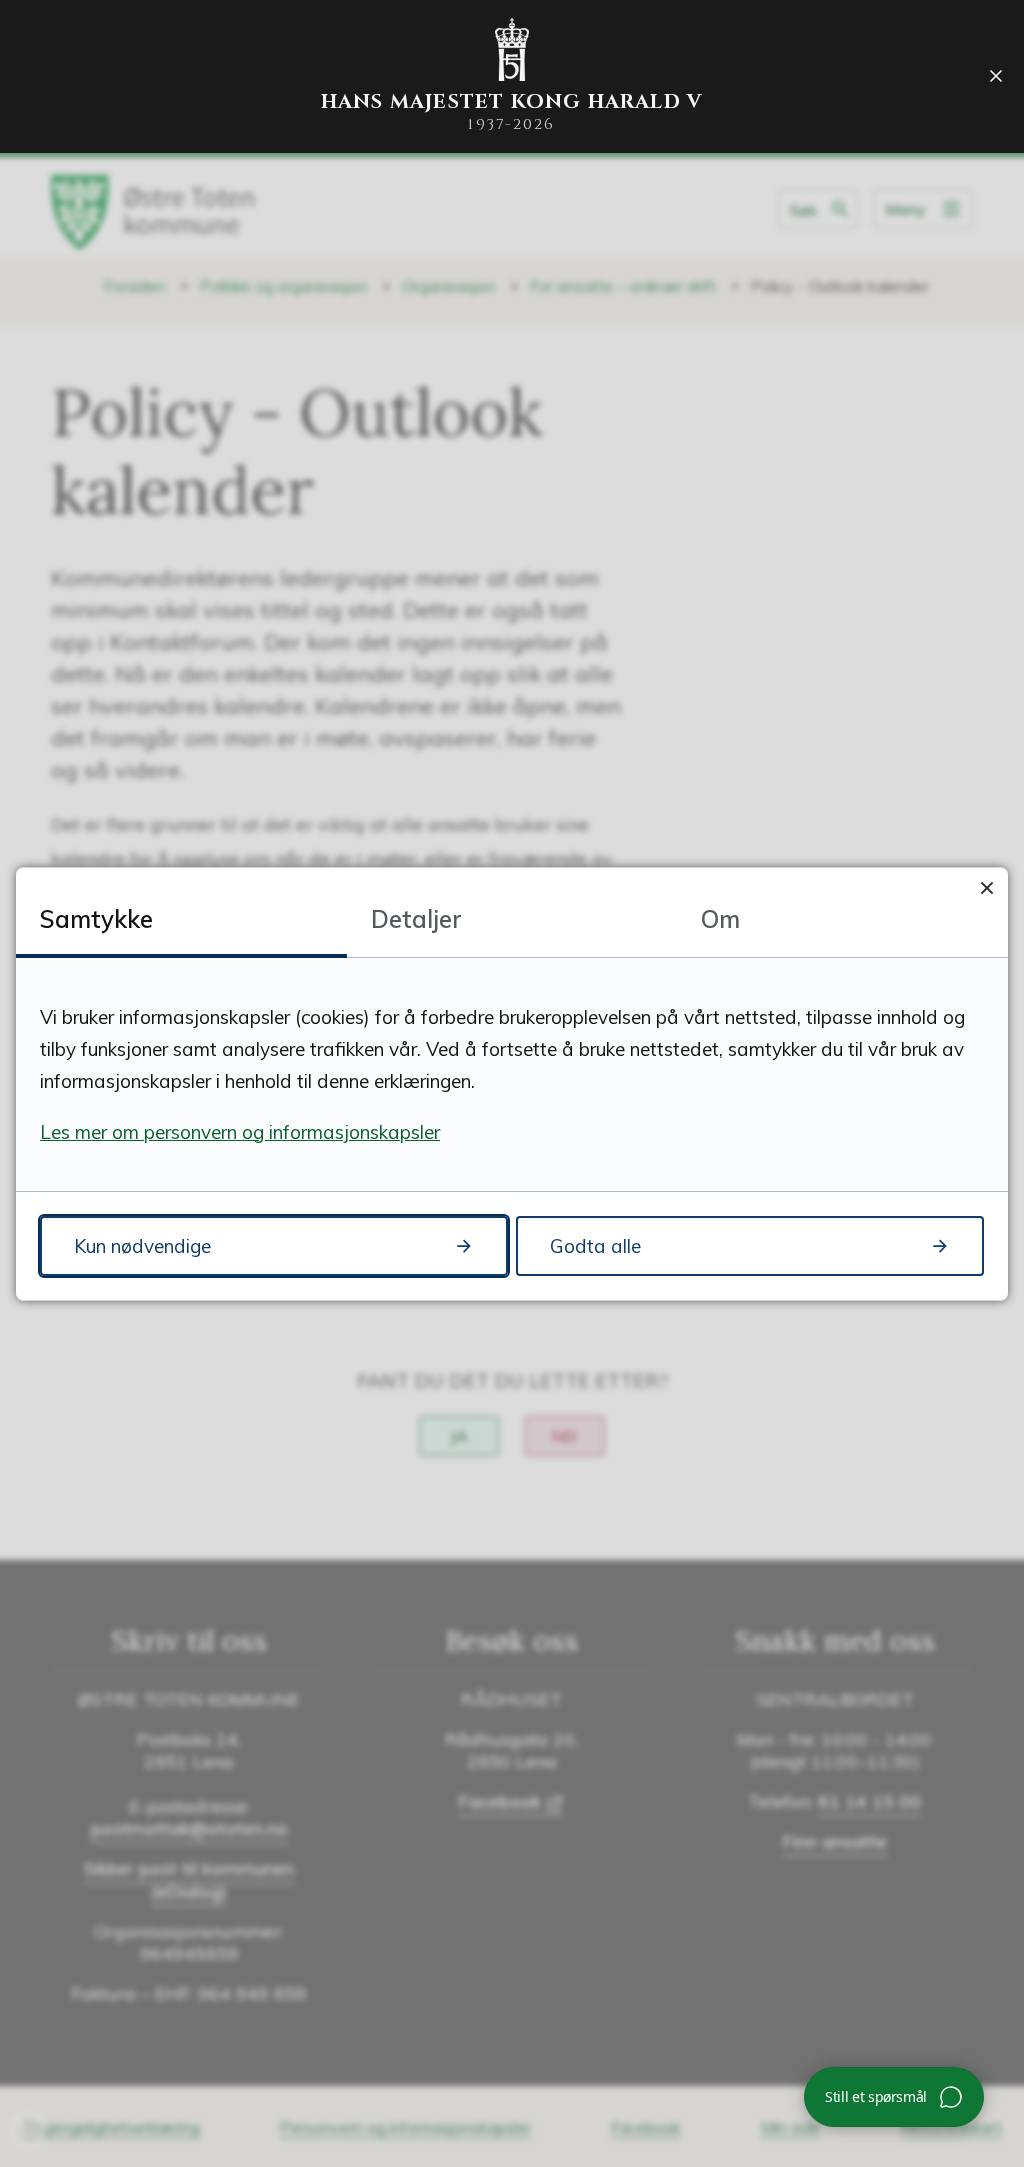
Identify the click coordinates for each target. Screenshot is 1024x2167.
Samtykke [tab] (96, 919)
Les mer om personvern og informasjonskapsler (240, 1132)
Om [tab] (720, 919)
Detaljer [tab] (416, 919)
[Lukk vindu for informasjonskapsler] (986, 888)
